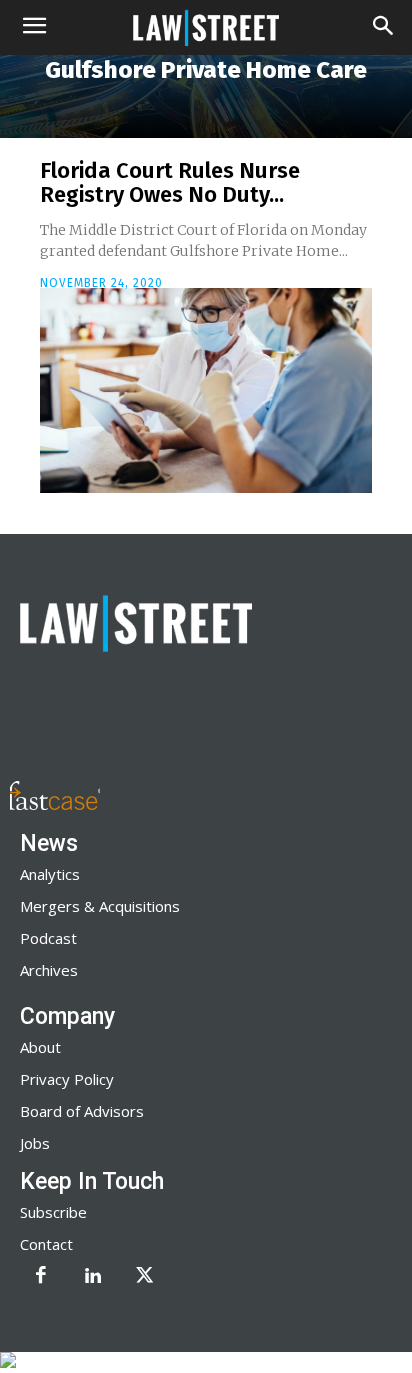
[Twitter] (145, 1277)
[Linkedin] (93, 1277)
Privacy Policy (67, 1079)
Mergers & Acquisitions (100, 906)
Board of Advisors (82, 1111)
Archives (49, 970)
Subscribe (53, 1212)
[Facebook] (41, 1277)
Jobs (35, 1143)
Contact (46, 1244)
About (40, 1047)
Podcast (48, 938)
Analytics (50, 874)
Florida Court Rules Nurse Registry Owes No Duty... (170, 182)
